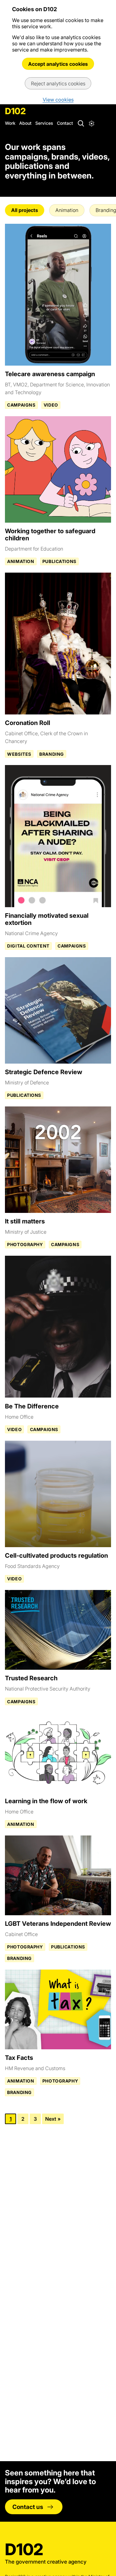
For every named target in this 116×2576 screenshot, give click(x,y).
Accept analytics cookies (58, 64)
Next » (53, 2119)
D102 (15, 111)
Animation (67, 210)
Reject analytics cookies (58, 83)
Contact (65, 123)
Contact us (28, 2507)
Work (10, 123)
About (25, 123)
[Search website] (80, 123)
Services (44, 123)
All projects (25, 210)
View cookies (58, 100)
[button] (92, 123)
